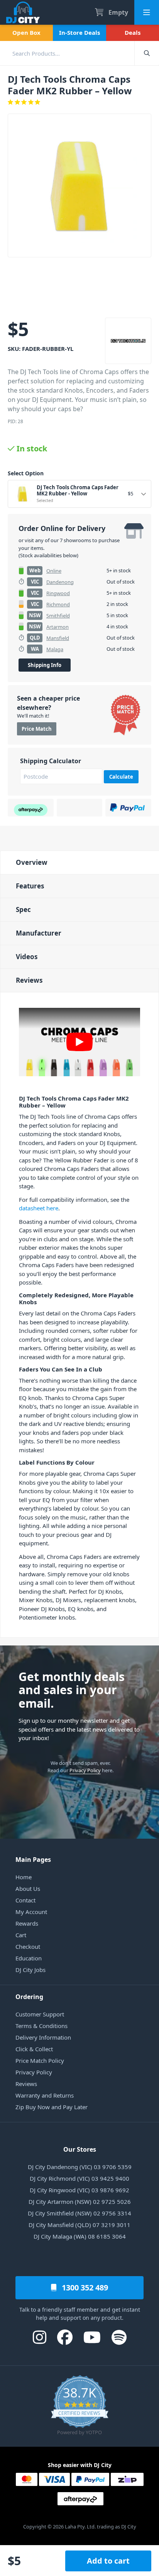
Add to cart (108, 2561)
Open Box (26, 32)
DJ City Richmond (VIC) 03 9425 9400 (79, 2178)
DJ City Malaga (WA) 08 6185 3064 (80, 2236)
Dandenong (60, 582)
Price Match (37, 729)
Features (30, 886)
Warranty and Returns (45, 2095)
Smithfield (58, 616)
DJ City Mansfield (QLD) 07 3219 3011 (79, 2225)
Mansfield (58, 638)
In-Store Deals (79, 32)
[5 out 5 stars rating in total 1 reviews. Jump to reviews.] (79, 102)
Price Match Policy (40, 2060)
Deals (133, 32)
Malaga (55, 649)
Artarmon (58, 627)
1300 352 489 (84, 2288)
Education (29, 1958)
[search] (67, 53)
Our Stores (80, 2149)
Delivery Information (43, 2037)
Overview (32, 862)
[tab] (79, 862)
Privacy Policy (85, 1770)
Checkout (28, 1946)
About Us (28, 1889)
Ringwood (58, 593)
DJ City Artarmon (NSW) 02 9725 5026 (80, 2202)
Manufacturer (39, 933)
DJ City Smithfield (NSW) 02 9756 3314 (79, 2213)
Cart (21, 1935)
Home (24, 1877)
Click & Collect (34, 2049)
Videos (27, 957)
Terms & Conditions (41, 2026)
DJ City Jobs (30, 1970)
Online (54, 571)
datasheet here (39, 1208)
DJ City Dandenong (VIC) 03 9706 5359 (80, 2167)
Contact (25, 1900)
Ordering (29, 1997)
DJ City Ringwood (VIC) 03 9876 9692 (79, 2190)
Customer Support (40, 2014)
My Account (31, 1912)
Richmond (58, 604)
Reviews (29, 980)
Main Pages (33, 1860)
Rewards (27, 1923)
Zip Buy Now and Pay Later (52, 2107)
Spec (23, 909)
